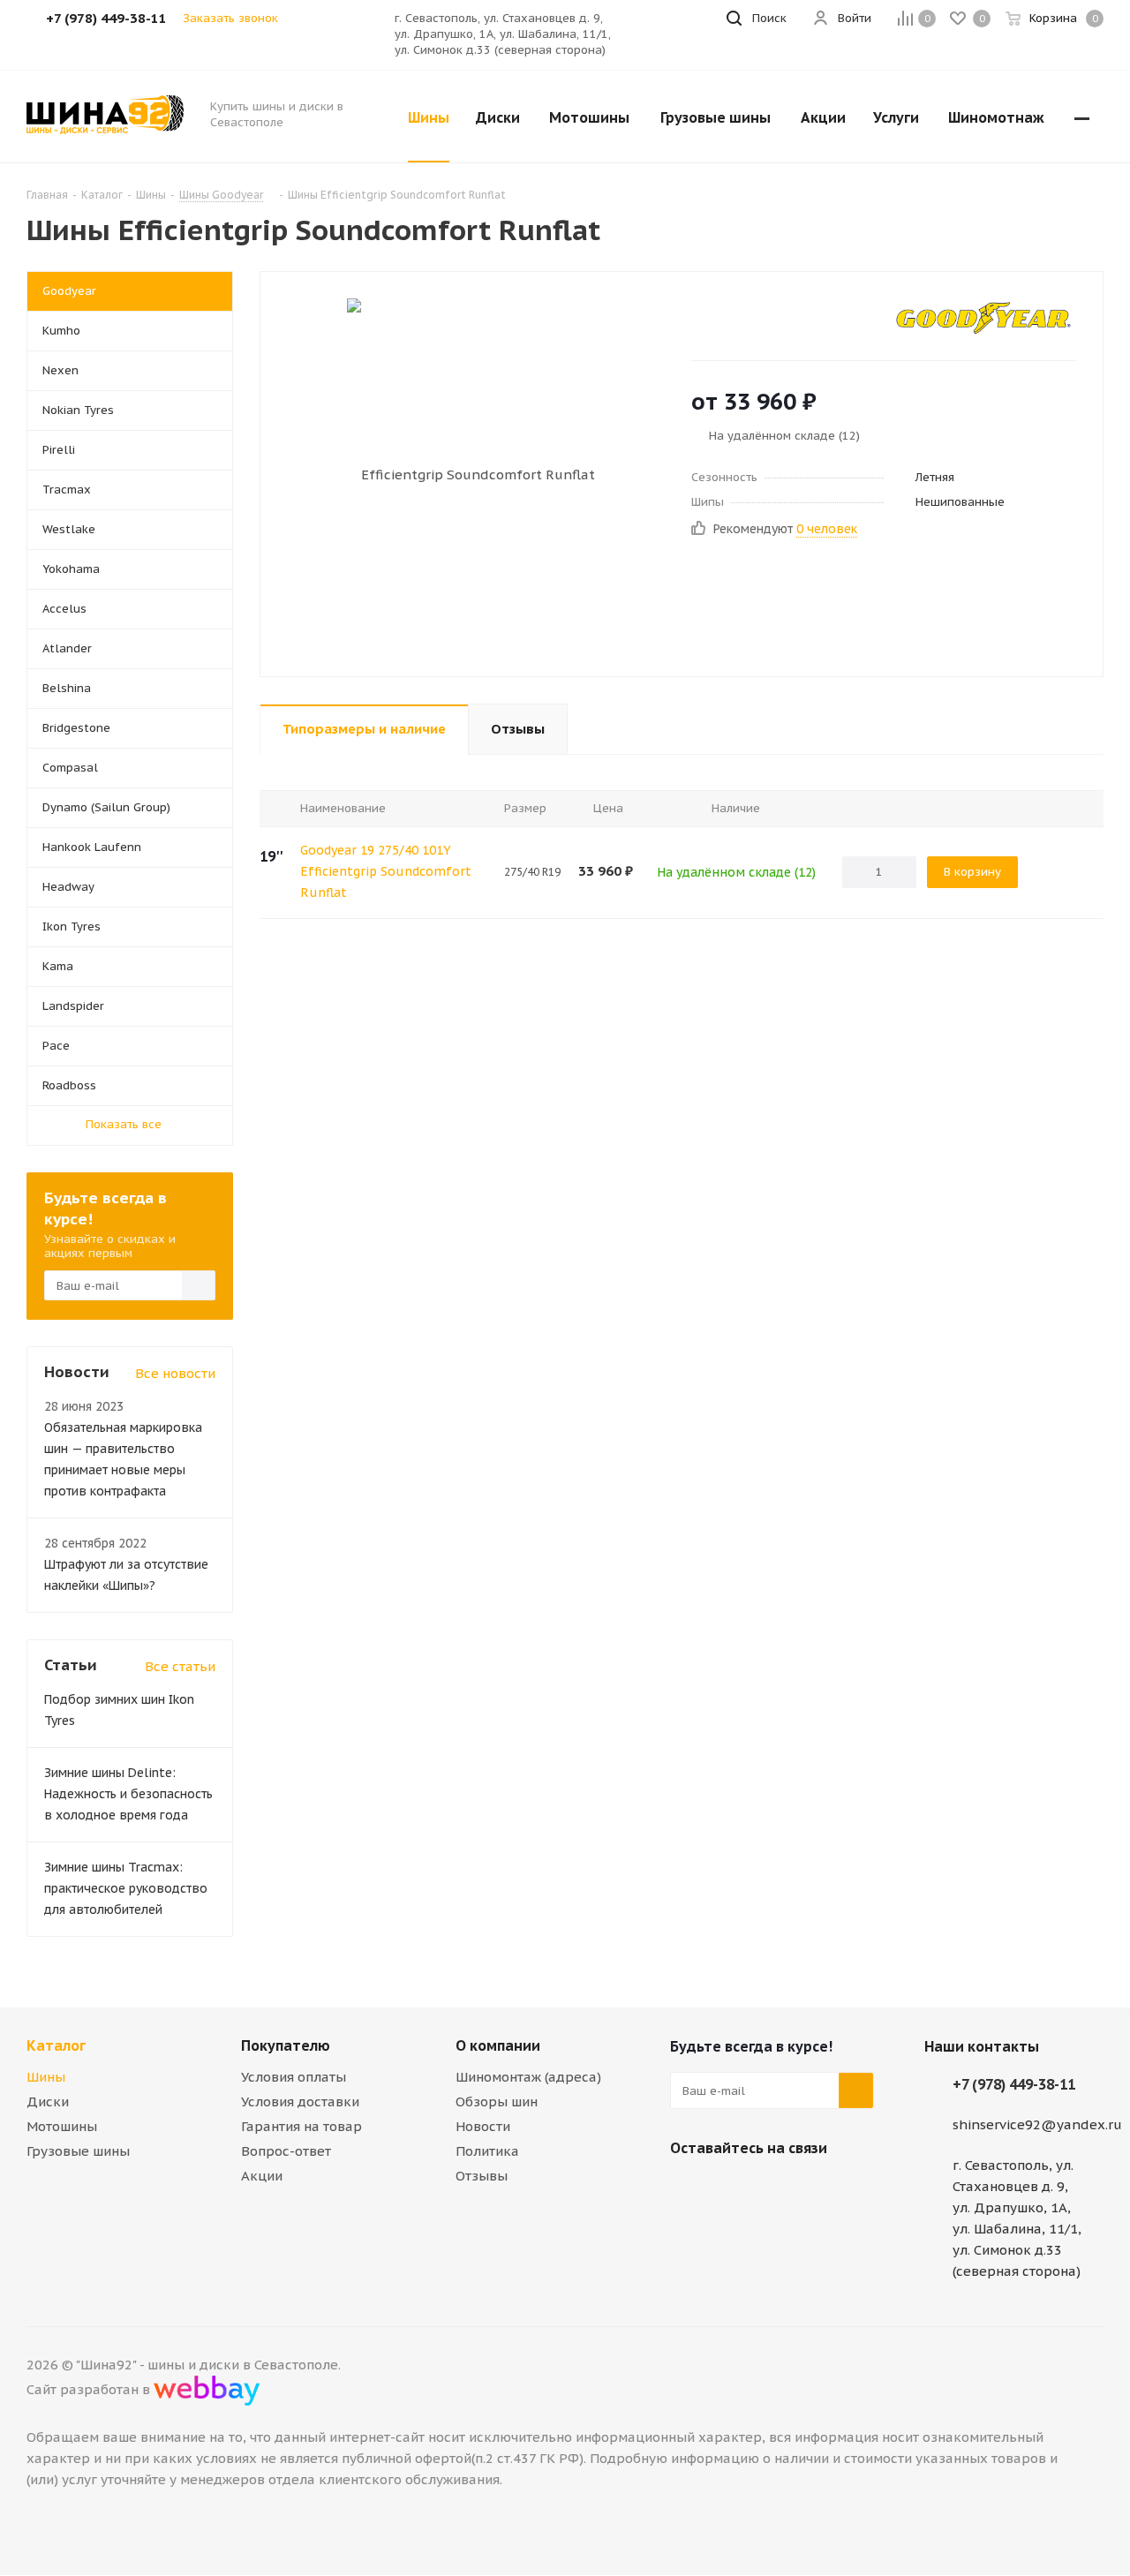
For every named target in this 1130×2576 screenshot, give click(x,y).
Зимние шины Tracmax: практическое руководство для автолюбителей (126, 1888)
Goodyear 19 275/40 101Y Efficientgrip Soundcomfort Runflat (386, 871)
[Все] (1082, 117)
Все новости (175, 1373)
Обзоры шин (497, 2101)
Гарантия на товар (301, 2126)
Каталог (56, 2045)
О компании (498, 2045)
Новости (483, 2126)
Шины (46, 2077)
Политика (487, 2151)
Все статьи (180, 1666)
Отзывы (482, 2176)
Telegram (732, 2189)
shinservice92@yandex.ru (1037, 2124)
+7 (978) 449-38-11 (1014, 2084)
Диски (48, 2101)
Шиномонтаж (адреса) (528, 2077)
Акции (262, 2176)
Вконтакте (688, 2189)
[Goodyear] (983, 318)
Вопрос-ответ (286, 2151)
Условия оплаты (294, 2077)
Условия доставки (300, 2101)
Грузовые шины (78, 2151)
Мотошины (62, 2126)
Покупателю (286, 2045)
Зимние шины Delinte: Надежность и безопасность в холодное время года (128, 1794)
